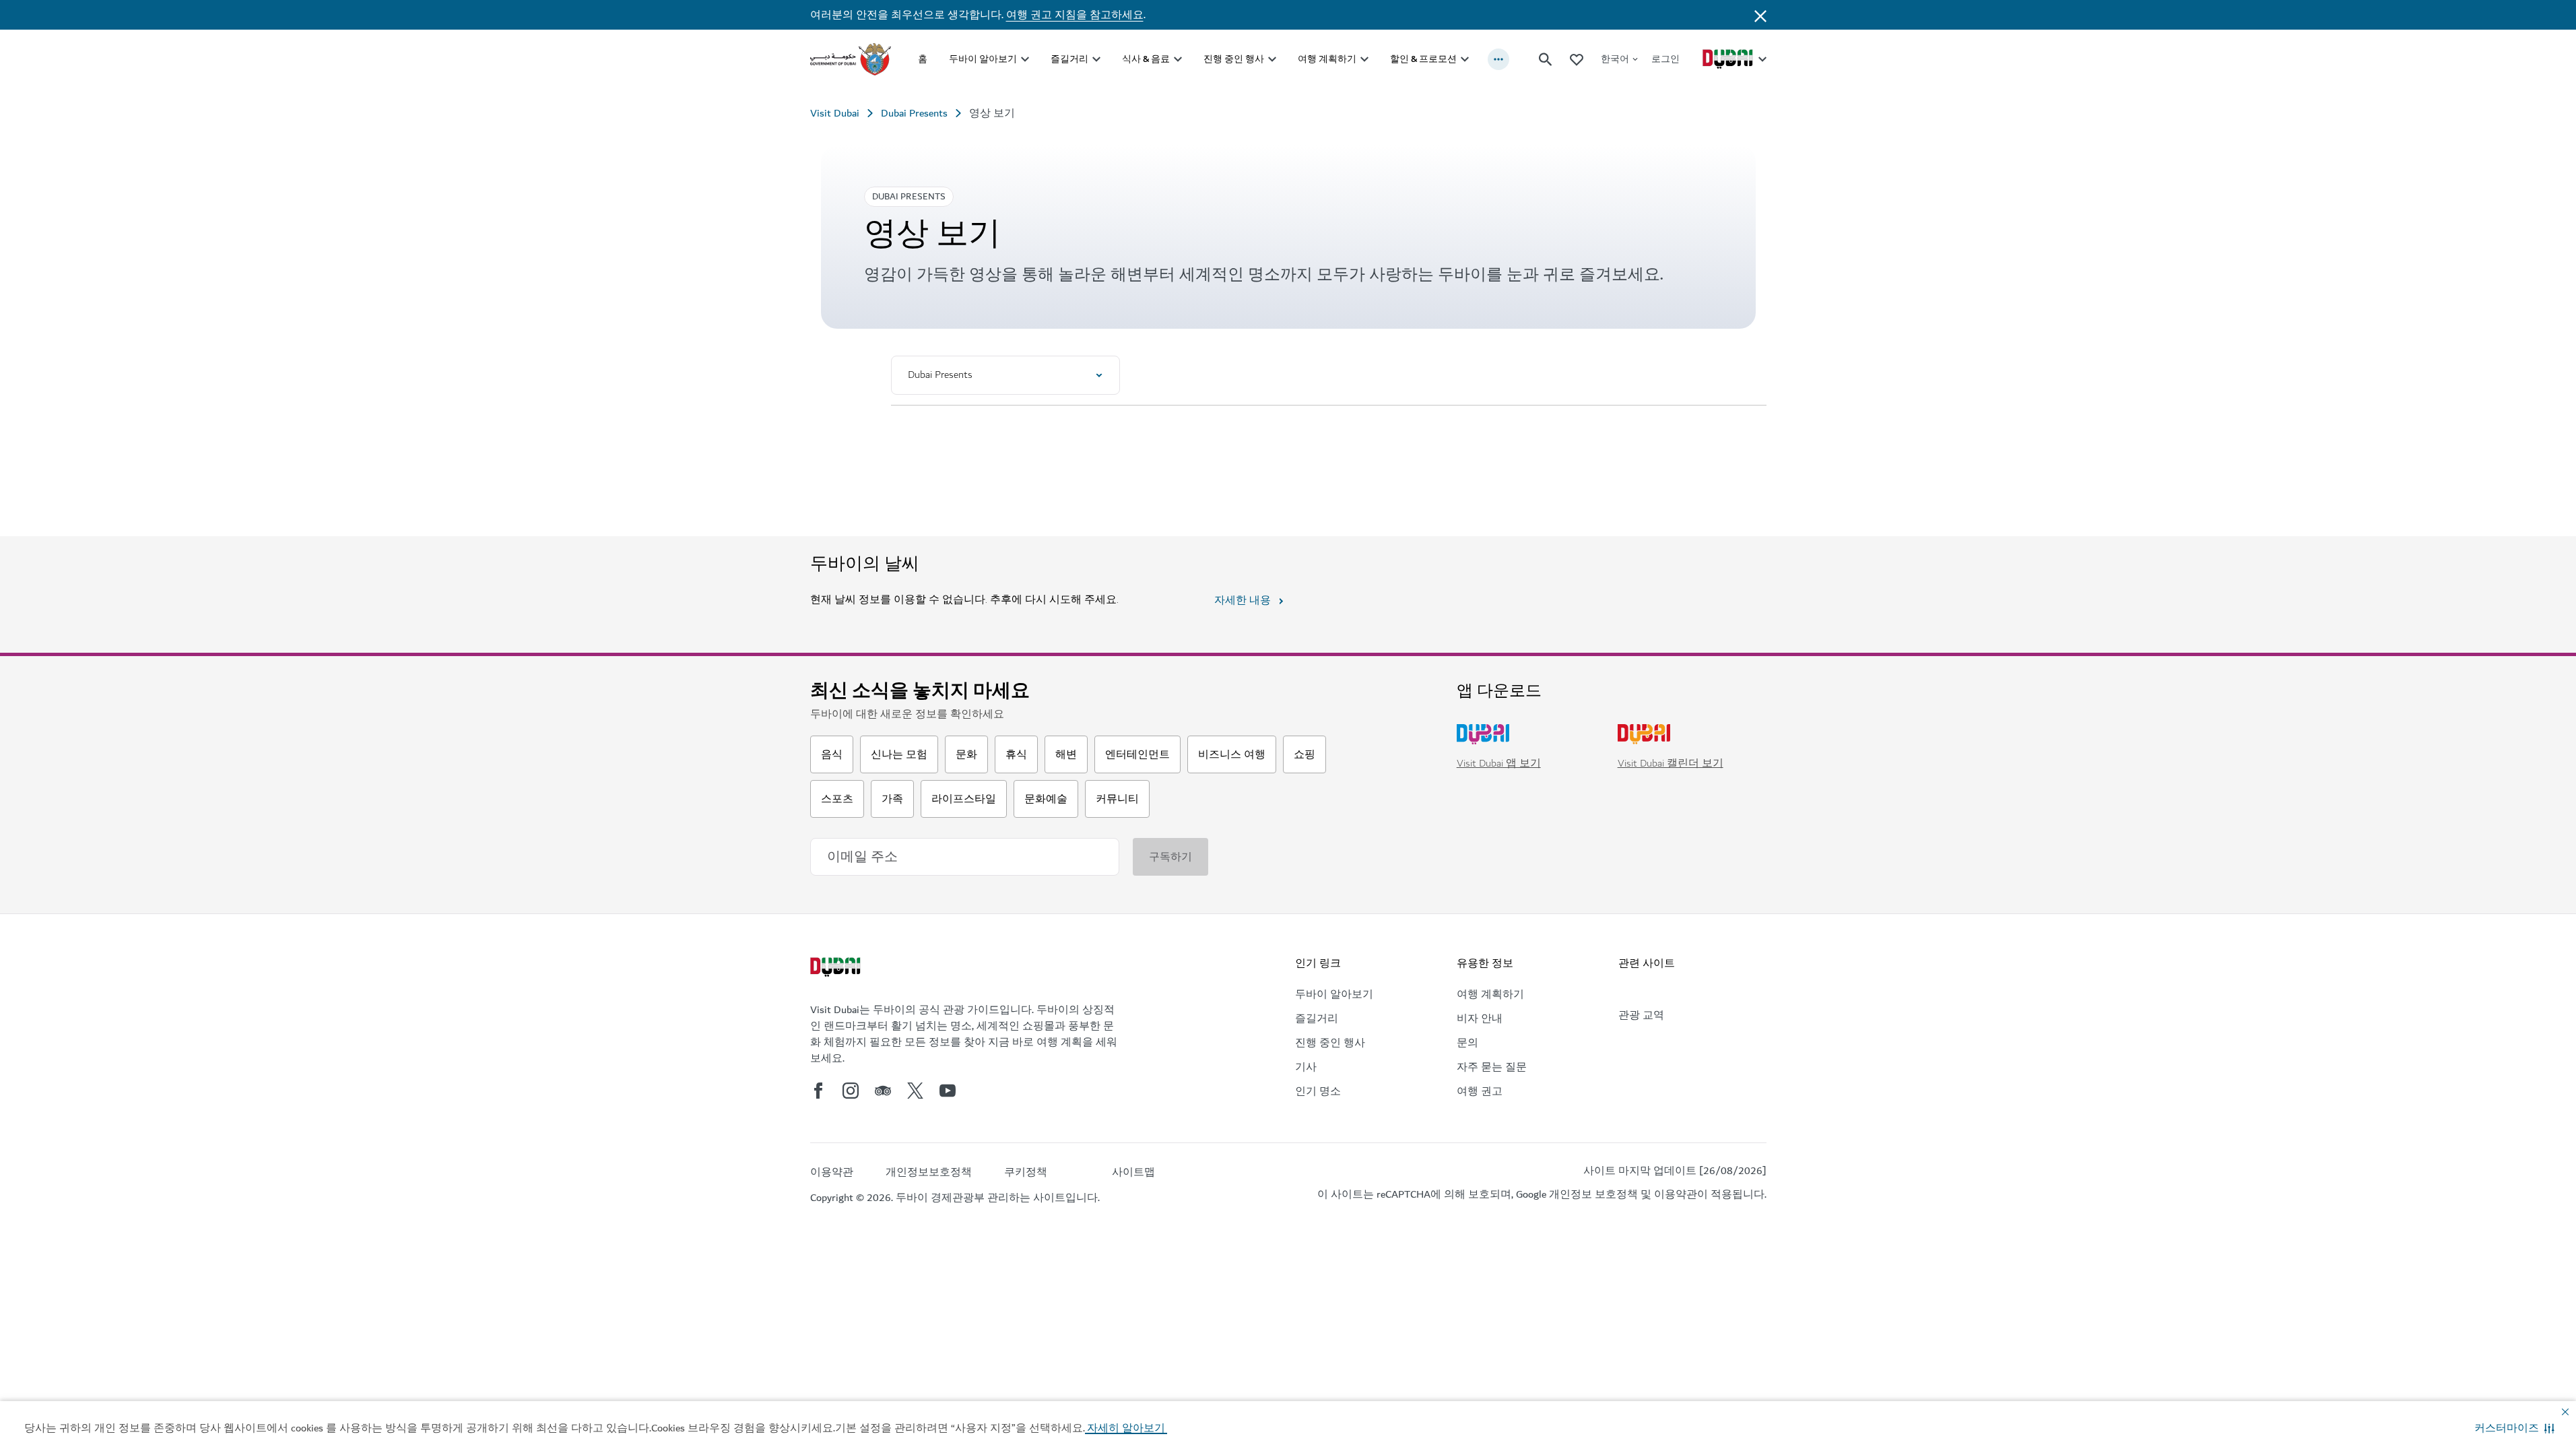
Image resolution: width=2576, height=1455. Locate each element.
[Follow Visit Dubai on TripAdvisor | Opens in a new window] (883, 1091)
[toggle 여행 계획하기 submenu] (1364, 59)
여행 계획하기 (1327, 59)
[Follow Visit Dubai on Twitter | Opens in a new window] (915, 1091)
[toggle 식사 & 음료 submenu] (1178, 59)
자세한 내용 (1243, 600)
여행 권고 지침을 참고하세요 (1075, 15)
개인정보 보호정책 (1593, 1194)
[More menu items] (1498, 59)
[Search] (1546, 59)
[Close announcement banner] (1760, 15)
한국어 (1615, 59)
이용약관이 (1681, 1194)
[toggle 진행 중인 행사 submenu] (1272, 59)
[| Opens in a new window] (851, 1091)
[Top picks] (1577, 59)
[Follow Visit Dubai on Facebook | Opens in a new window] (818, 1091)
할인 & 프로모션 (1423, 59)
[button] (2514, 1428)
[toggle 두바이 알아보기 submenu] (1025, 59)
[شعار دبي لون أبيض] (837, 969)
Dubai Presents (914, 113)
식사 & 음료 (1146, 59)
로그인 (1665, 59)
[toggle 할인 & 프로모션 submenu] (1465, 59)
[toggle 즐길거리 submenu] (1096, 59)
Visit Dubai (835, 113)
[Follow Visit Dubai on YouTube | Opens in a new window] (948, 1091)
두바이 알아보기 (983, 59)
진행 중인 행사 (1234, 59)
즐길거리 (1069, 59)
